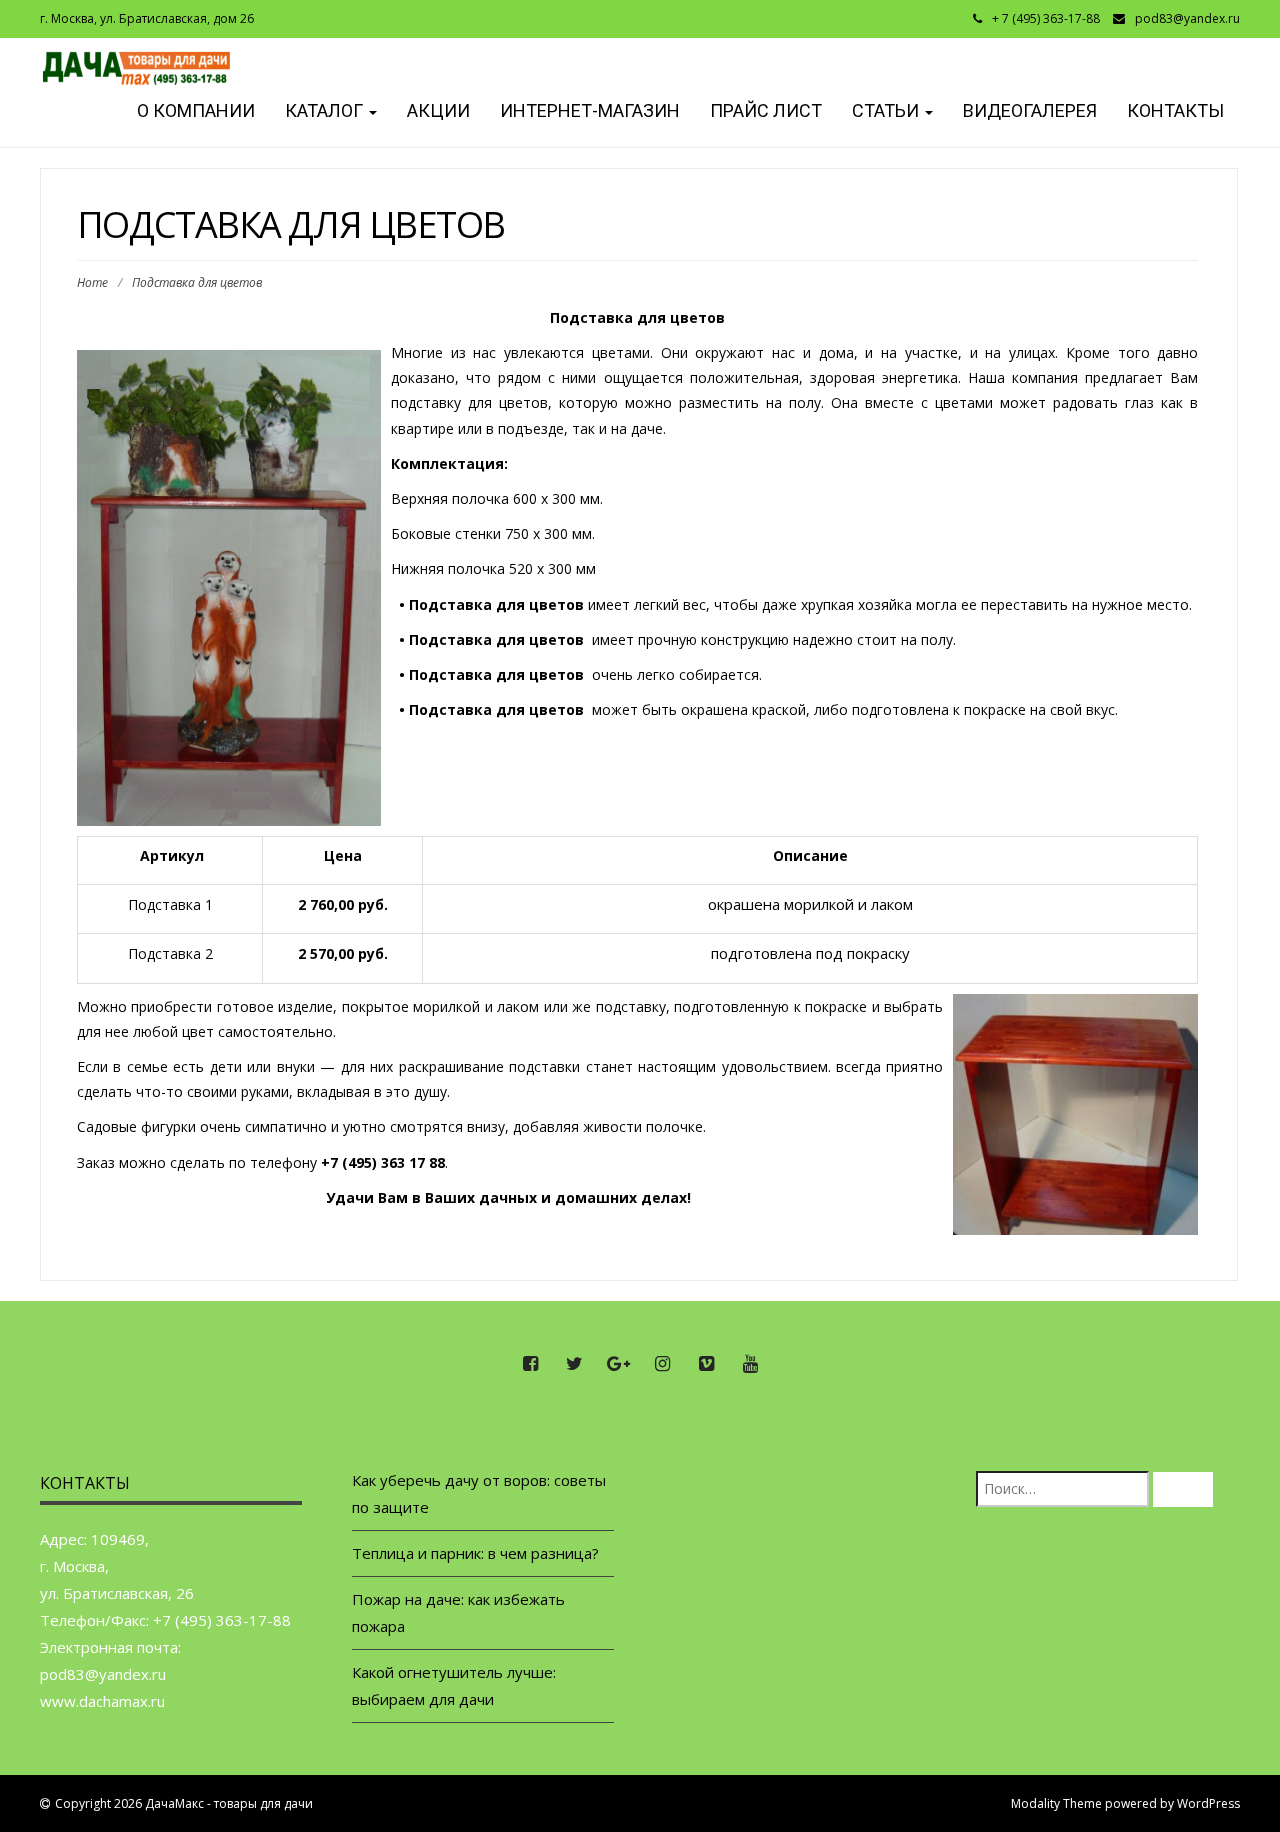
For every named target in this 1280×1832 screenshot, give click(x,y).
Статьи (887, 110)
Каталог (326, 110)
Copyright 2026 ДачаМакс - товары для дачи (184, 1803)
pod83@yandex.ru (1187, 18)
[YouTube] (750, 1364)
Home (92, 282)
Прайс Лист (766, 110)
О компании (194, 110)
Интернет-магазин (590, 110)
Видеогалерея (1030, 110)
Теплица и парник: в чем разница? (475, 1553)
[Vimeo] (706, 1364)
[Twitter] (574, 1364)
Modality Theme (1056, 1803)
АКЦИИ (438, 110)
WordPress (1208, 1803)
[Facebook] (530, 1364)
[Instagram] (662, 1364)
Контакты (1175, 110)
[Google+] (618, 1364)
